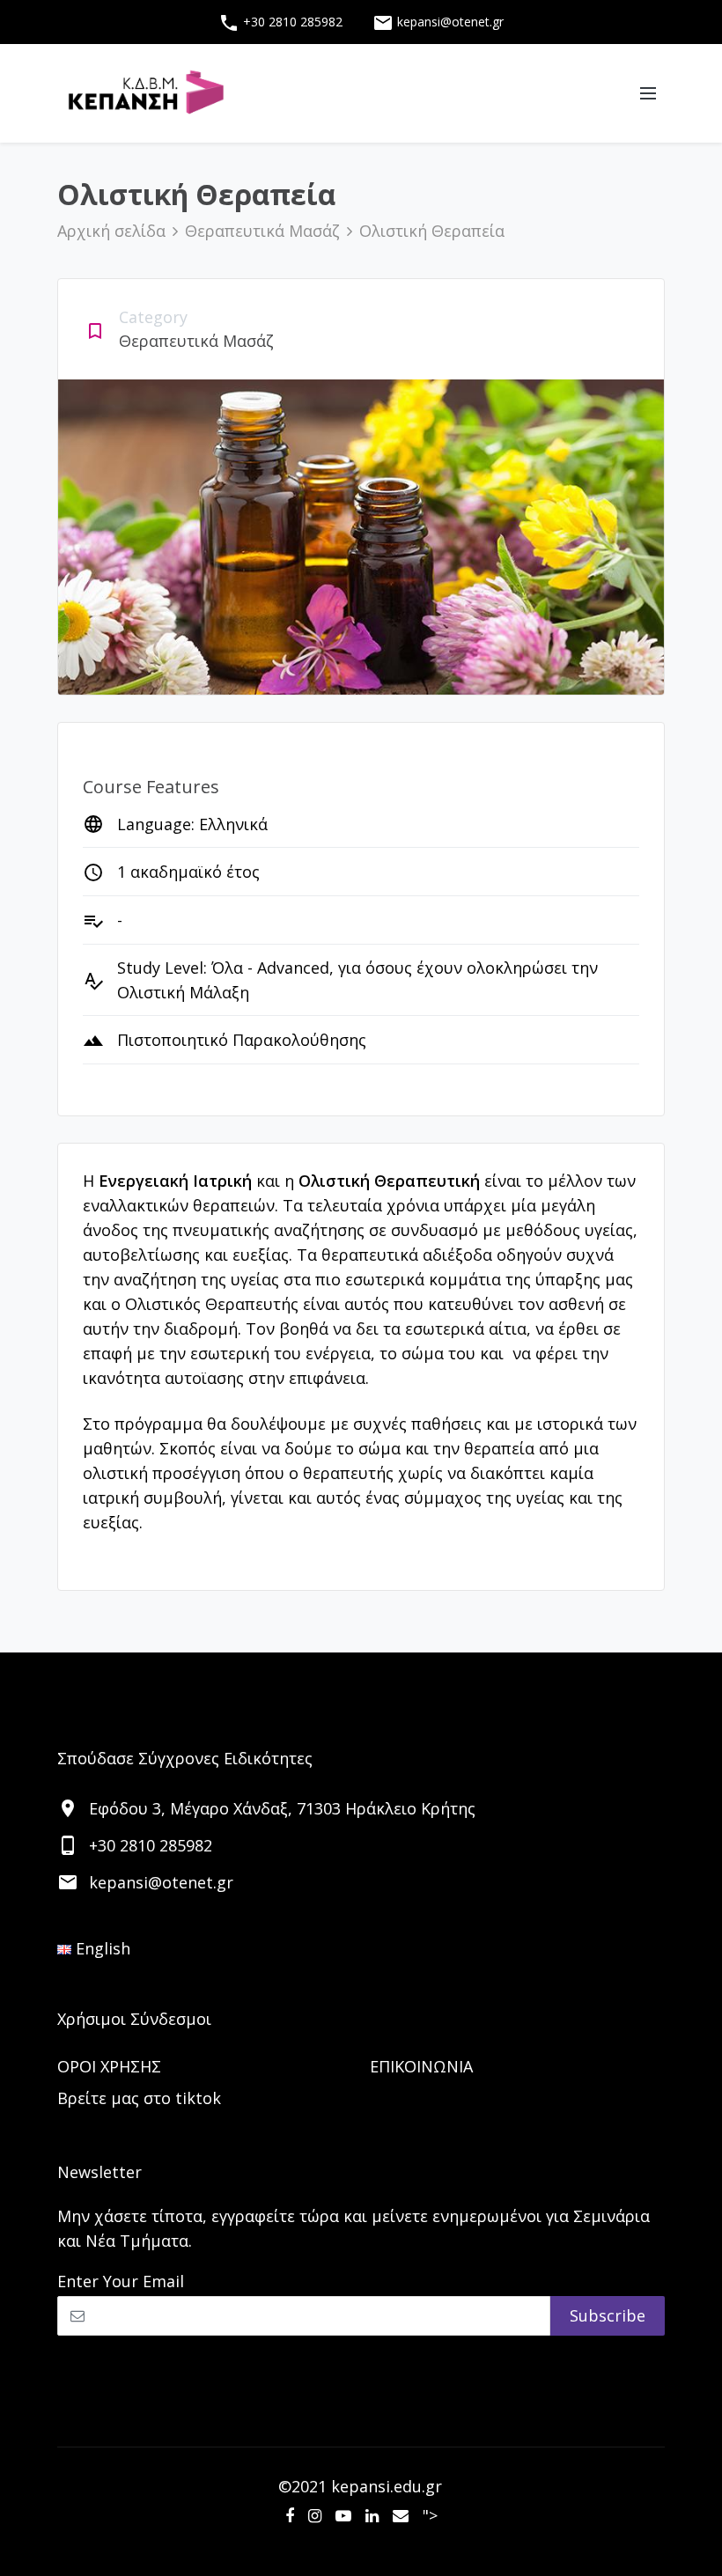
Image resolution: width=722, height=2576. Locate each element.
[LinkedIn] (372, 2515)
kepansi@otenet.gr (438, 23)
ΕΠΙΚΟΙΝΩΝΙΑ (421, 2066)
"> (430, 2515)
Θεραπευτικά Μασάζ (262, 231)
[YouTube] (343, 2515)
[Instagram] (315, 2515)
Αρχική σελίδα (111, 231)
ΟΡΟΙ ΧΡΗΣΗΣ (109, 2066)
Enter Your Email (121, 2281)
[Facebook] (290, 2515)
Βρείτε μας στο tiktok (139, 2098)
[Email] (401, 2515)
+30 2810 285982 (280, 23)
